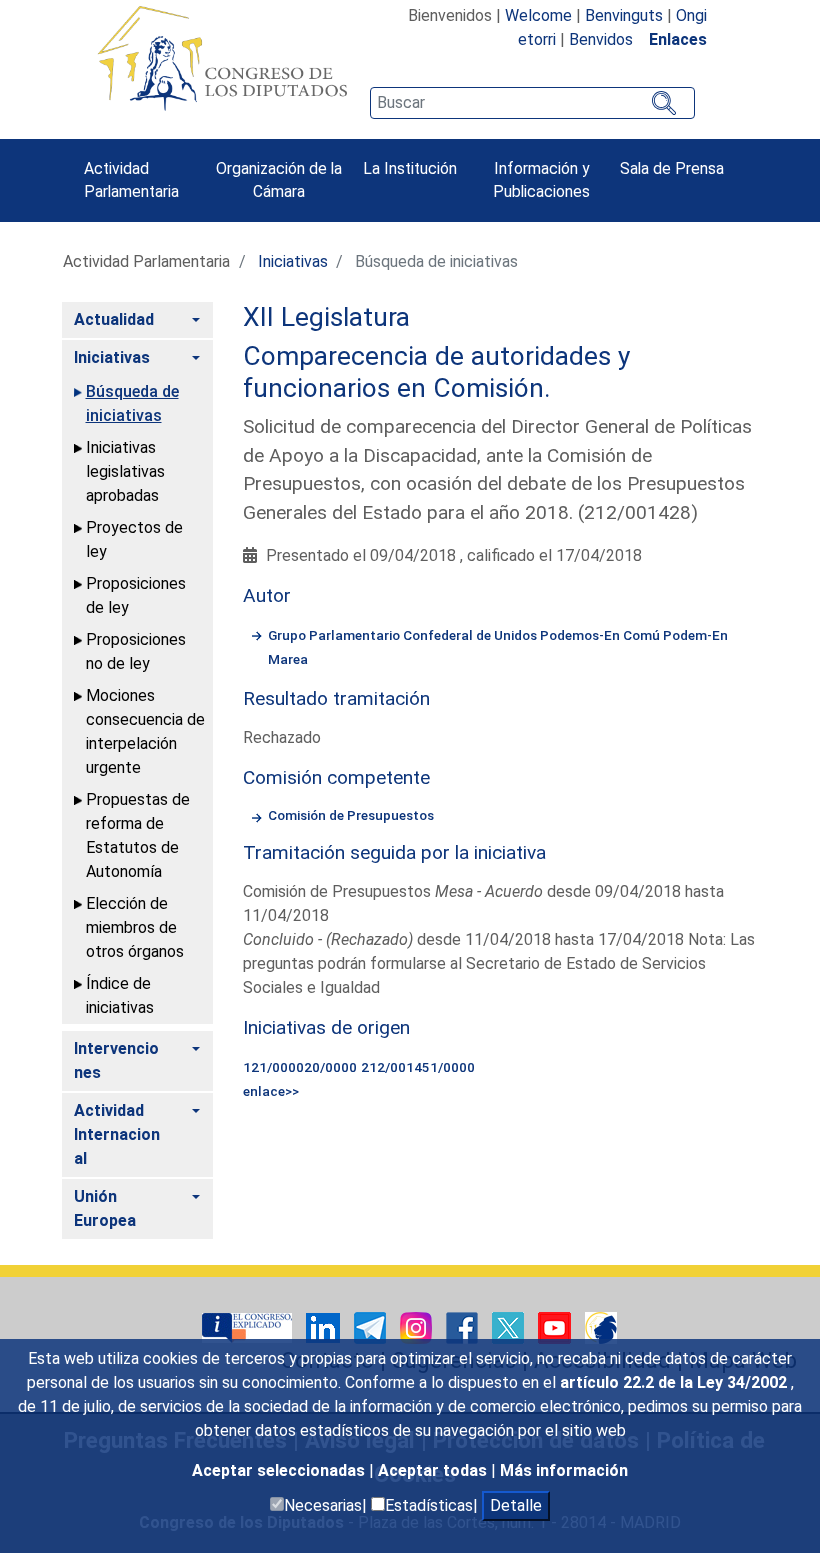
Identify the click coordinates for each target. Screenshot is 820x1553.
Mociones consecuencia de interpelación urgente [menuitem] (145, 731)
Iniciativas (293, 261)
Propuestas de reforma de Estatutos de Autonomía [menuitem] (138, 835)
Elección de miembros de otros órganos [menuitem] (135, 927)
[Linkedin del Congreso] (325, 1326)
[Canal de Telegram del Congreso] (372, 1326)
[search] (532, 103)
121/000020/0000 (300, 1067)
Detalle (516, 1505)
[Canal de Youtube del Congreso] (556, 1326)
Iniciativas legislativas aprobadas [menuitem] (125, 471)
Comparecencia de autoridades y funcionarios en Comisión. (436, 372)
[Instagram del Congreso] (418, 1326)
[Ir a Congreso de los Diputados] (222, 58)
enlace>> (271, 1091)
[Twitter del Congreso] (510, 1326)
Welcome (538, 15)
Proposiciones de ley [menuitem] (136, 595)
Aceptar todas (434, 1470)
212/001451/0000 (418, 1067)
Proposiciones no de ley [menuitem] (136, 651)
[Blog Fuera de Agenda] (601, 1326)
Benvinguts (624, 15)
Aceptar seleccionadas (280, 1470)
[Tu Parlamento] (249, 1326)
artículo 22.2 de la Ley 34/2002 (675, 1382)
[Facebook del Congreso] (464, 1326)
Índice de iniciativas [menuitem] (120, 995)
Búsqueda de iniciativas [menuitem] (132, 403)
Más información (564, 1470)
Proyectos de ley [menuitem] (134, 539)
